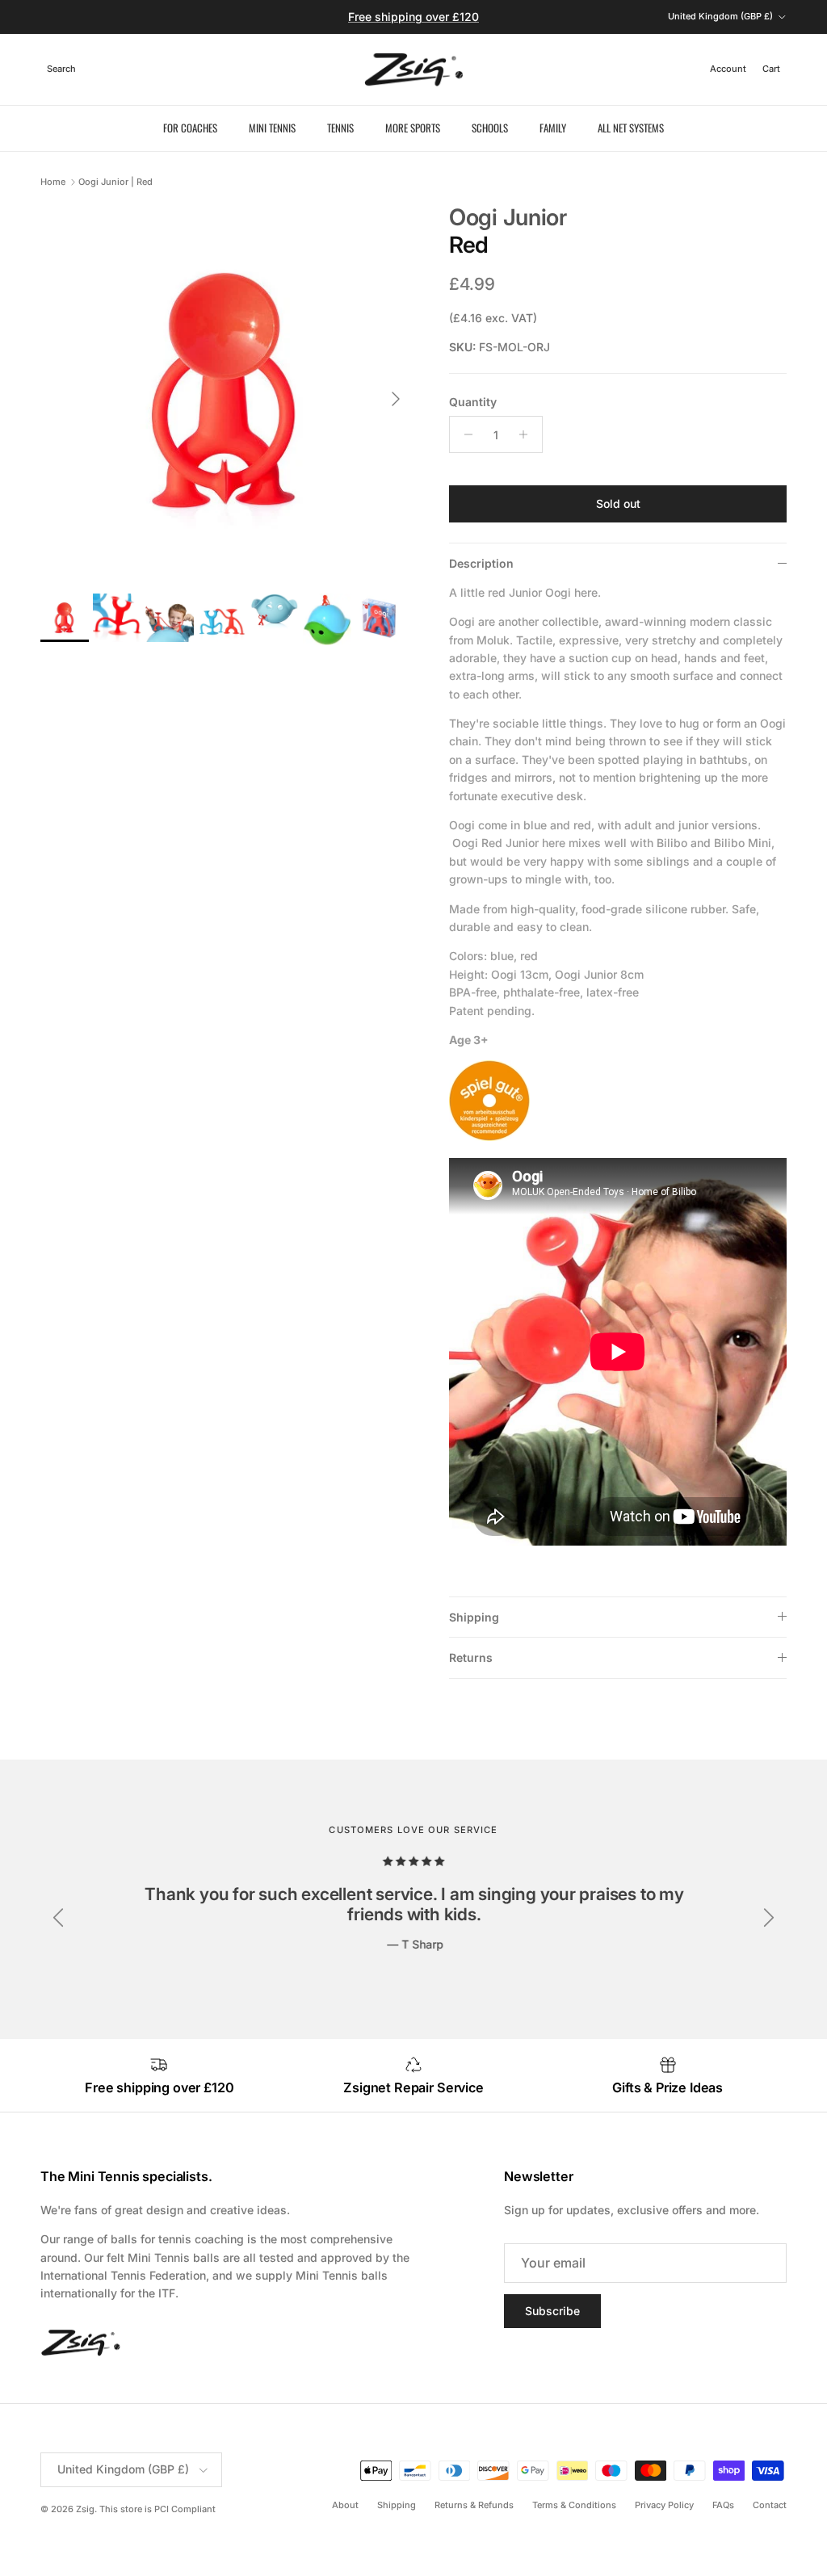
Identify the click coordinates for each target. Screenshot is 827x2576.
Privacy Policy (664, 2505)
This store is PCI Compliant (157, 2509)
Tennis (340, 128)
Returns (471, 1657)
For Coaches (190, 128)
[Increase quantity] (528, 434)
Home (53, 182)
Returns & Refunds (474, 2505)
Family (553, 128)
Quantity (473, 402)
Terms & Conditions (574, 2505)
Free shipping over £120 (413, 17)
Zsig (85, 2509)
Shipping (474, 1617)
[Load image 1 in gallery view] (227, 391)
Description (481, 563)
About (345, 2505)
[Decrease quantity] (464, 434)
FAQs (723, 2505)
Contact (770, 2505)
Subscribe (552, 2311)
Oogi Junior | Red (115, 182)
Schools (490, 128)
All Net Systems (631, 128)
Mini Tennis (272, 128)
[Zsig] (414, 69)
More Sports (413, 128)
